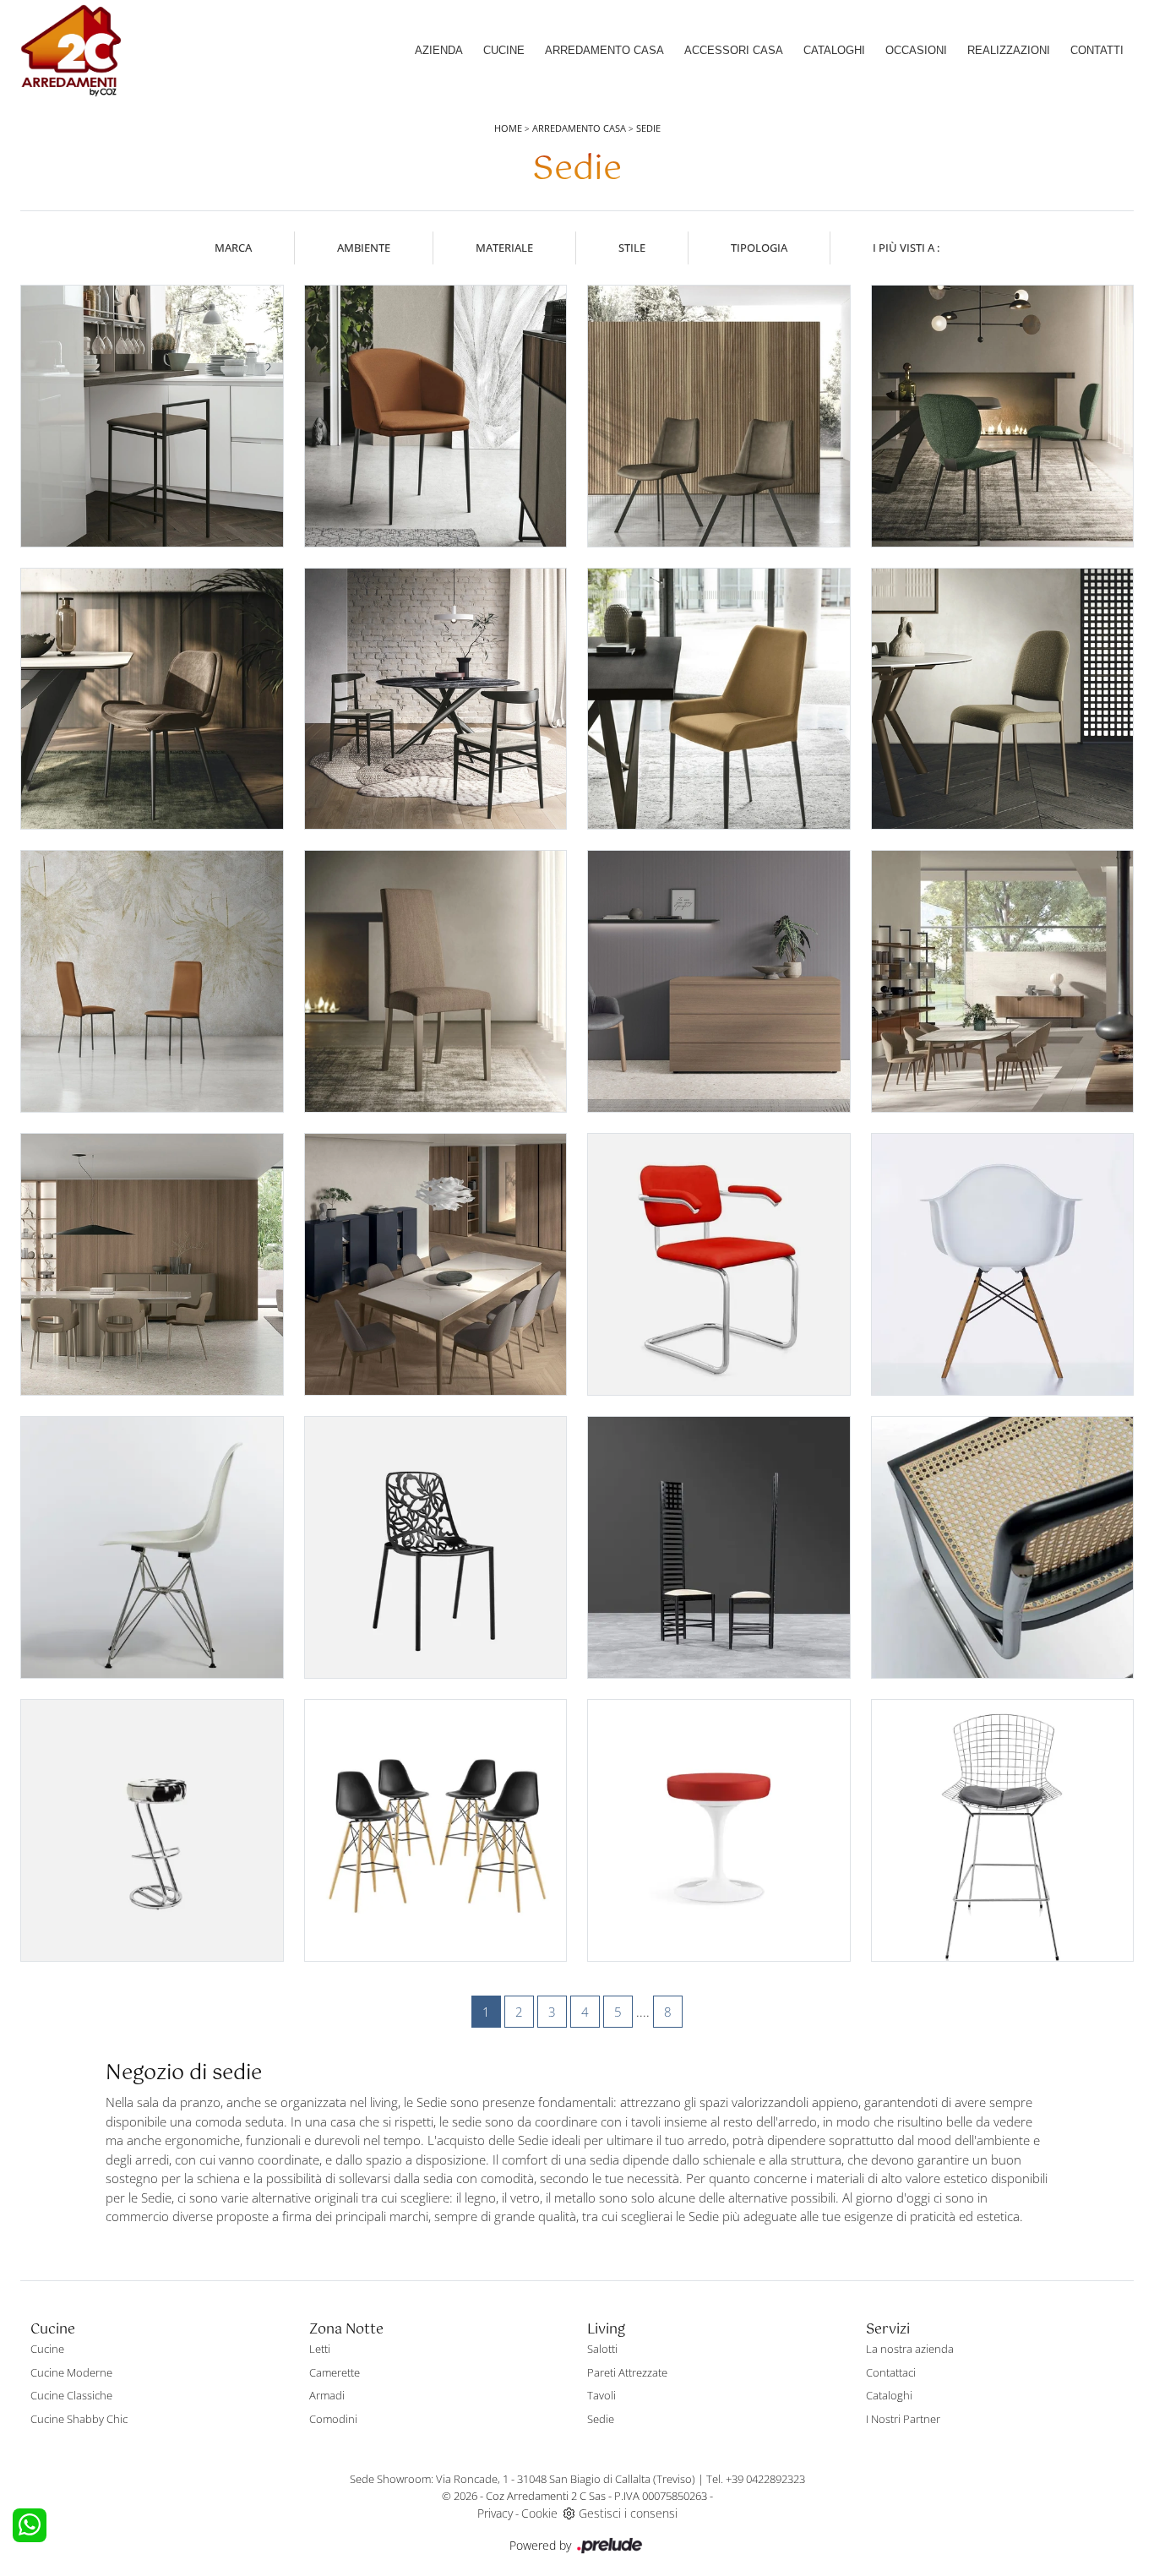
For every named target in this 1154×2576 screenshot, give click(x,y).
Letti (320, 2349)
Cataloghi (834, 50)
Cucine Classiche (71, 2395)
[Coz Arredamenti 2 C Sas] (71, 51)
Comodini (333, 2419)
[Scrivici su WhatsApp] (30, 2525)
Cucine (504, 50)
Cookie (539, 2513)
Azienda (439, 50)
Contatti (1097, 50)
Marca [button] (233, 248)
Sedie (648, 128)
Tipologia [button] (759, 248)
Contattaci (891, 2372)
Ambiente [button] (364, 248)
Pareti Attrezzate (627, 2372)
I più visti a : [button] (906, 248)
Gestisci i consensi (628, 2513)
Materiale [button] (504, 248)
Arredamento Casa (604, 50)
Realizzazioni (1009, 50)
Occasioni (916, 50)
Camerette (335, 2372)
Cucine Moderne (71, 2372)
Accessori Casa (734, 50)
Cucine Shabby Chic (79, 2419)
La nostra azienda (910, 2349)
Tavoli (601, 2395)
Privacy (495, 2513)
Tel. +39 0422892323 (756, 2479)
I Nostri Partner (903, 2419)
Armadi (327, 2395)
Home (508, 128)
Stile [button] (632, 248)
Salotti (602, 2349)
